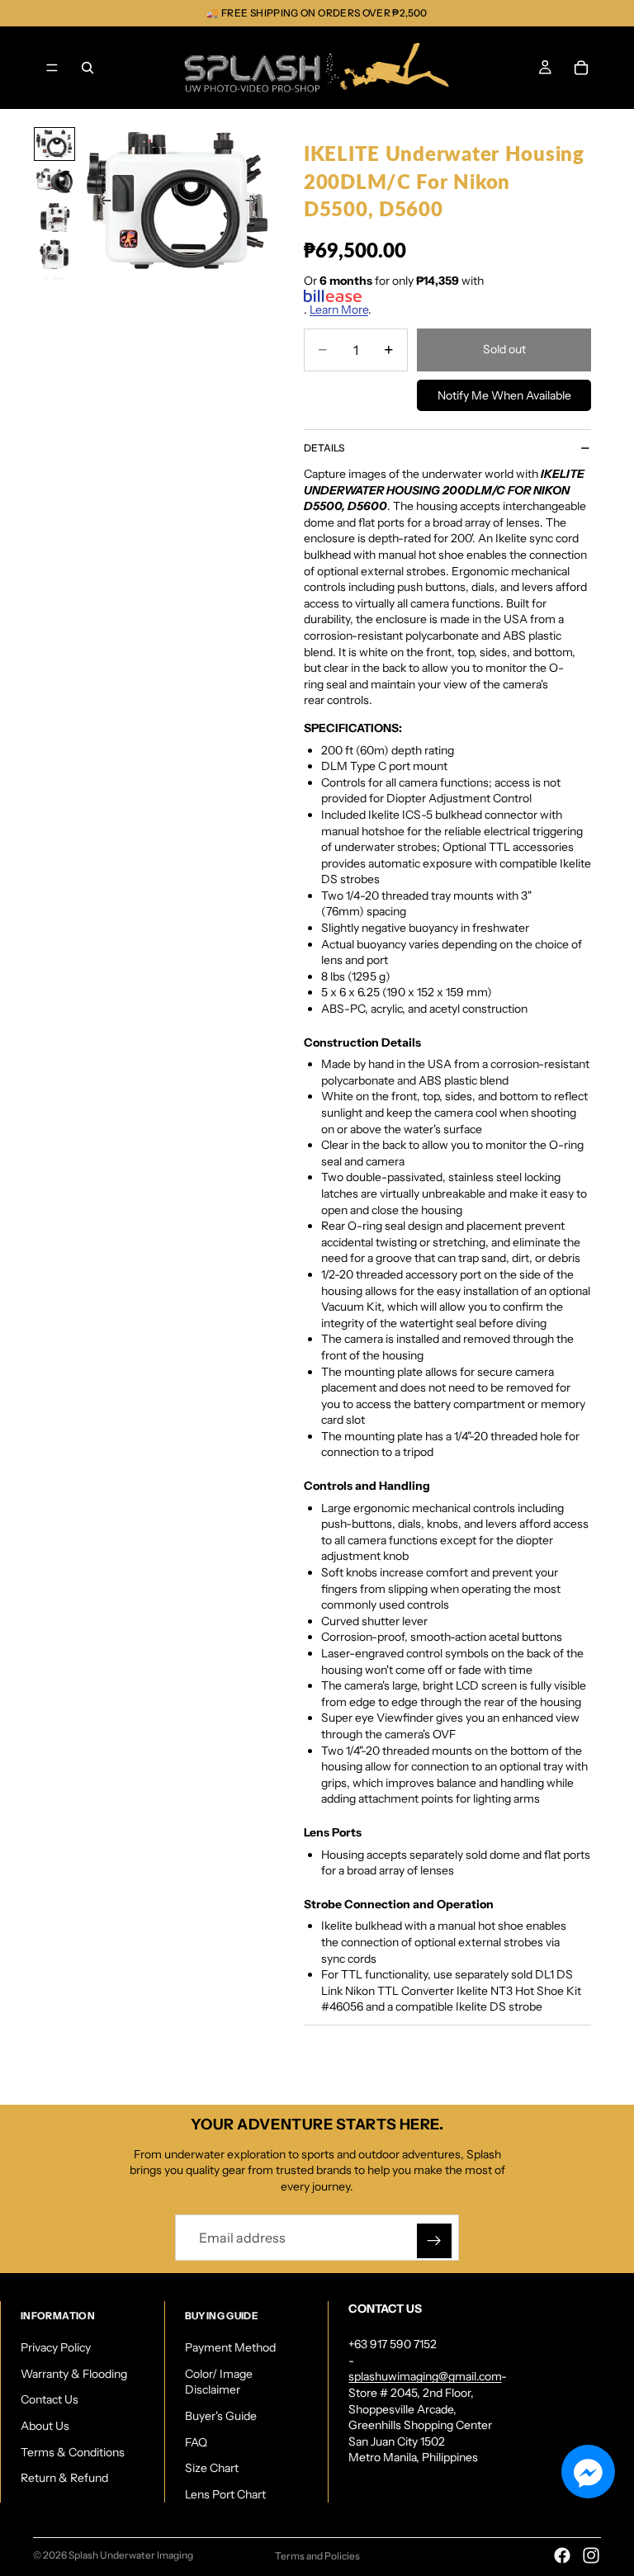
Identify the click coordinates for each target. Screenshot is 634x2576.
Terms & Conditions (73, 2452)
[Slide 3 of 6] (54, 217)
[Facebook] (562, 2555)
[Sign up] (434, 2241)
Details (324, 448)
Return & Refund (64, 2478)
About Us (45, 2426)
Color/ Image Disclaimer (219, 2382)
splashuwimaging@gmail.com (425, 2376)
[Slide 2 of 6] (54, 181)
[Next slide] (256, 203)
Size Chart (212, 2468)
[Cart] (581, 68)
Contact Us (50, 2399)
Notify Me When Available (504, 395)
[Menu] (52, 68)
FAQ (196, 2442)
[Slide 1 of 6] (54, 144)
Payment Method (230, 2347)
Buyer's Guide (221, 2416)
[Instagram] (591, 2555)
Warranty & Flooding (74, 2374)
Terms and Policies (317, 2556)
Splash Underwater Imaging (131, 2555)
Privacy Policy (56, 2347)
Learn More (339, 310)
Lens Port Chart (225, 2494)
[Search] (88, 68)
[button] (588, 2472)
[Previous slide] (101, 203)
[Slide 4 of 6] (54, 255)
